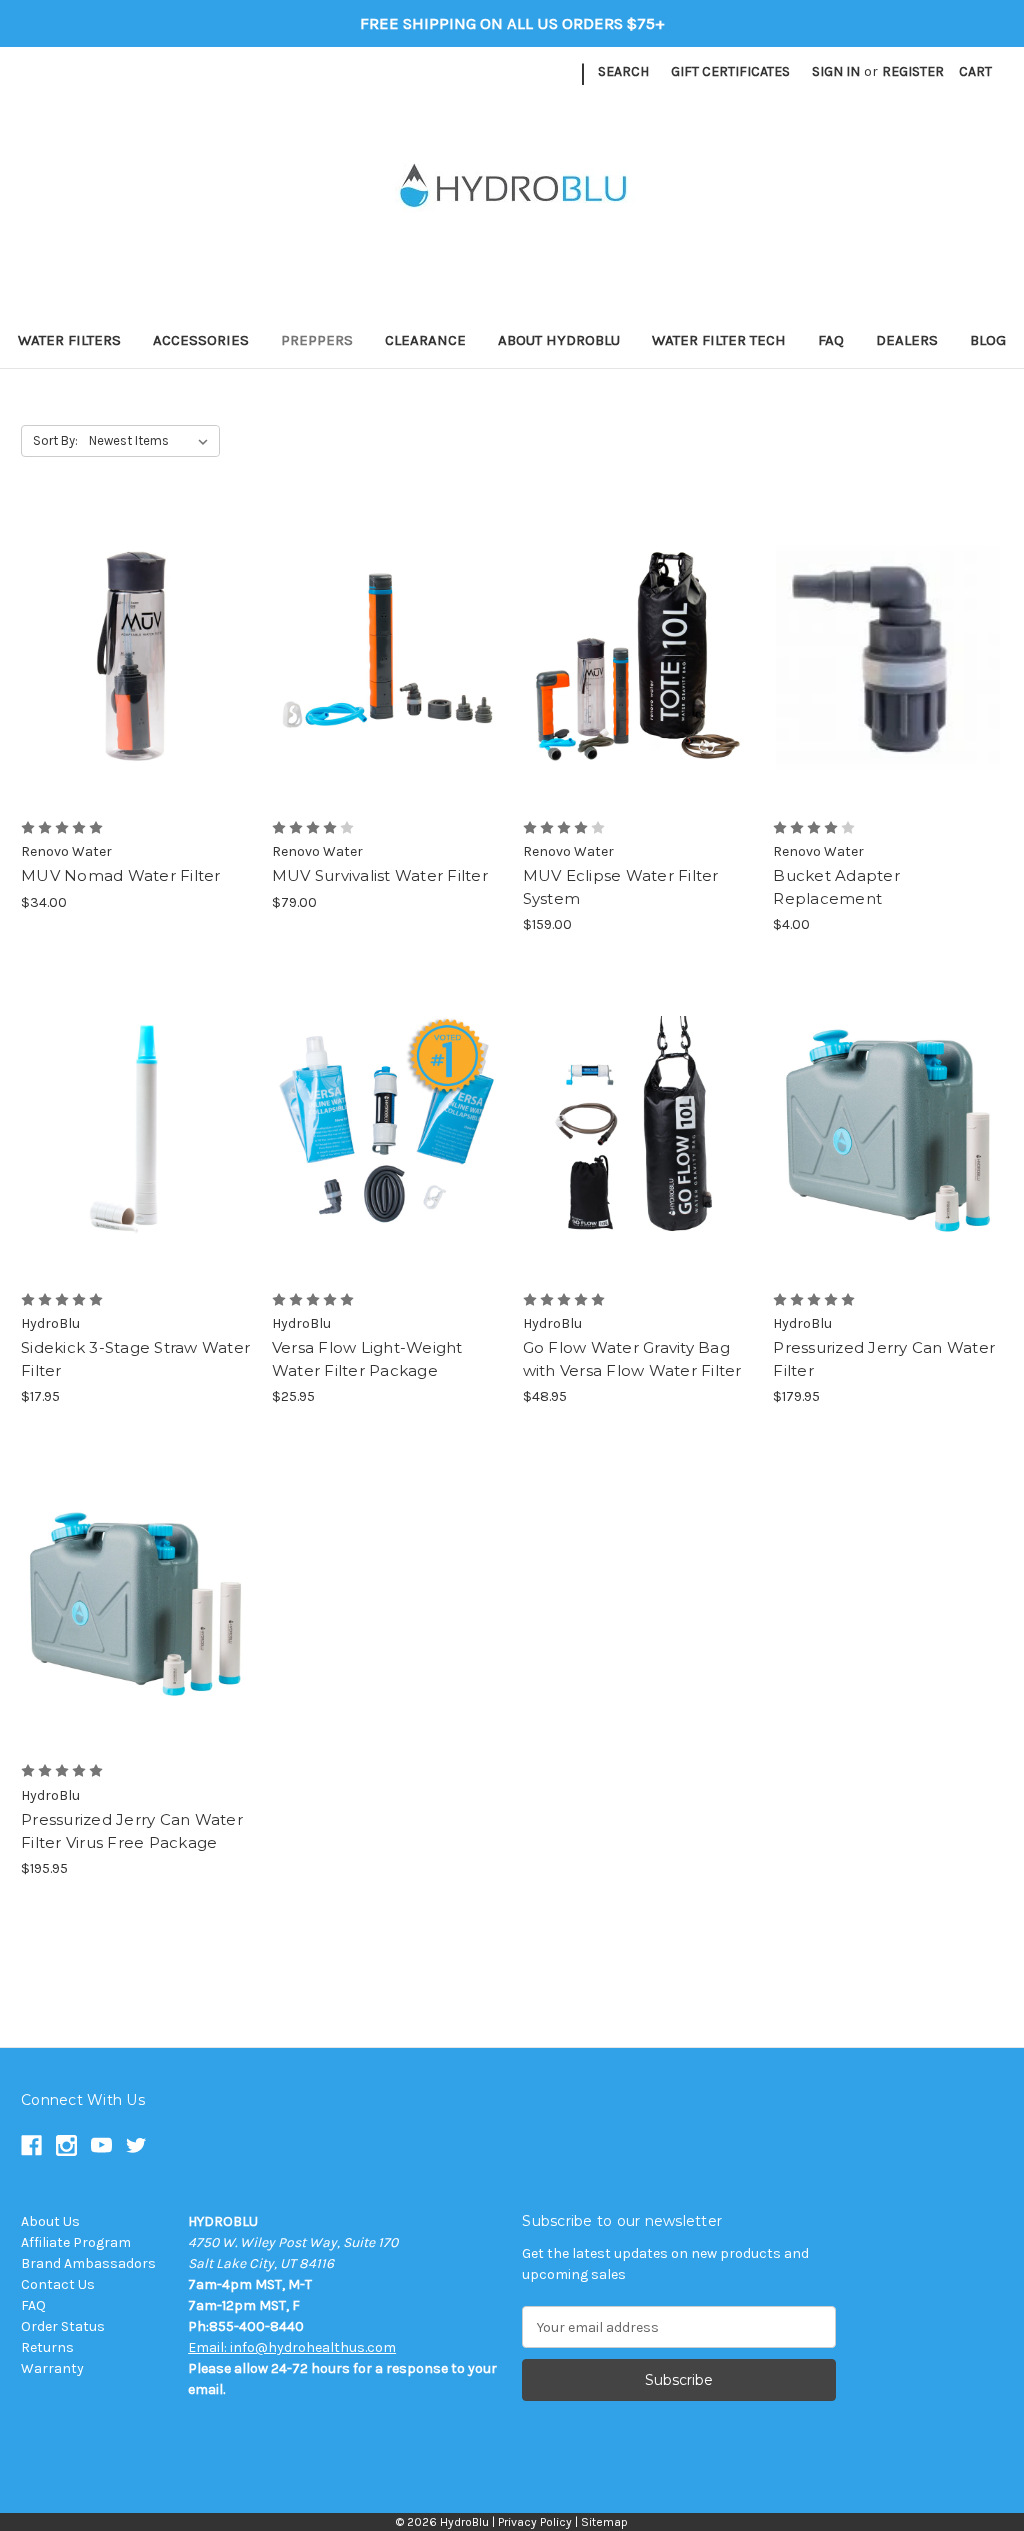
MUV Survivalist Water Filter (380, 875)
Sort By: (55, 440)
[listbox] (152, 441)
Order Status (63, 2326)
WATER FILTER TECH (719, 340)
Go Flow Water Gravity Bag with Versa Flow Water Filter (632, 1359)
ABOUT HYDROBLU (559, 340)
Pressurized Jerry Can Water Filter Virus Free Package (132, 1831)
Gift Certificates (730, 71)
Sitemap (604, 2522)
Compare (129, 657)
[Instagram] (491, 75)
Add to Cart (135, 692)
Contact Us (58, 2284)
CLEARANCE (425, 340)
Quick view (132, 621)
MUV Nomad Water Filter (121, 875)
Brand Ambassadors (88, 2263)
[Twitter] (561, 75)
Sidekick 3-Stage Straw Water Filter (135, 1359)
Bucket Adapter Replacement (836, 887)
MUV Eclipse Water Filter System (621, 887)
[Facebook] (456, 75)
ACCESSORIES (201, 340)
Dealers (907, 340)
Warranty (52, 2368)
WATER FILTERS (69, 340)
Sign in (836, 71)
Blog (988, 340)
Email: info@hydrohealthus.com (292, 2347)
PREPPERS (317, 340)
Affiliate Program (76, 2242)
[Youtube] (526, 75)
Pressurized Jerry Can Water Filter (884, 1359)
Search (623, 71)
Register (913, 71)
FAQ (831, 340)
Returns (47, 2347)
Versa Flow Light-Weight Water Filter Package (367, 1359)
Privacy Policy (535, 2522)
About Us (50, 2221)
